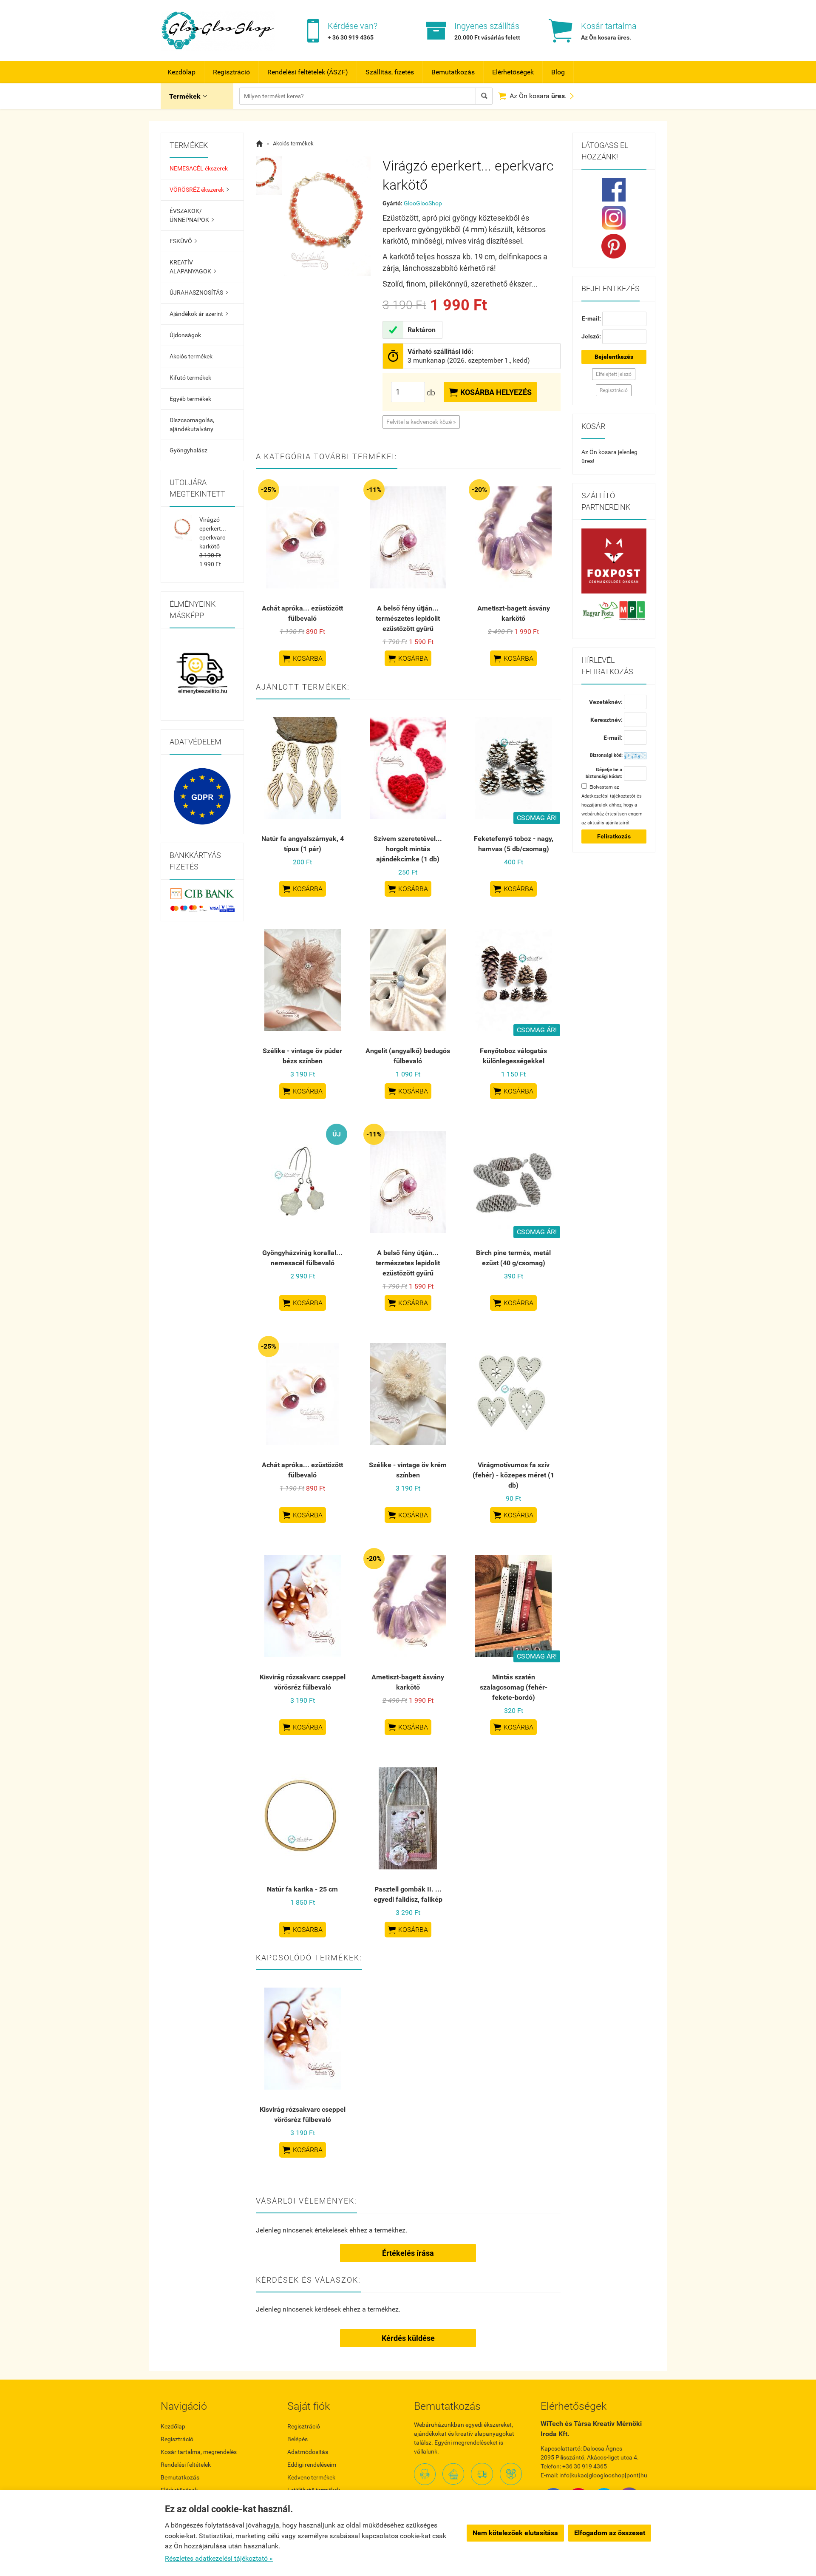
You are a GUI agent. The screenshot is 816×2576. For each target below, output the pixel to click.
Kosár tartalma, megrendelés (199, 2452)
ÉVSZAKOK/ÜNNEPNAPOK (192, 215)
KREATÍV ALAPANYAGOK (193, 267)
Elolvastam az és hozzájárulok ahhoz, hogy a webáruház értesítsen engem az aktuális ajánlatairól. (612, 805)
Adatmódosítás (308, 2452)
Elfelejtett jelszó (614, 374)
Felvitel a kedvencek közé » (421, 422)
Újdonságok (185, 335)
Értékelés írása (408, 2253)
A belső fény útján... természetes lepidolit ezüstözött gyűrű (408, 618)
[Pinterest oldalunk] (614, 246)
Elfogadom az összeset (610, 2533)
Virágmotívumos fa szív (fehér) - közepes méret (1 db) (513, 1475)
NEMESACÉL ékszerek (199, 168)
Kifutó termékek (190, 378)
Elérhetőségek (513, 72)
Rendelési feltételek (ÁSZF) (308, 72)
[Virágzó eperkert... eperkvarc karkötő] (269, 176)
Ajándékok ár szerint (199, 314)
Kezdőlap (181, 72)
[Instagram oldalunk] (614, 218)
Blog (558, 72)
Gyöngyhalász (188, 450)
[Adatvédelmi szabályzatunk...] (202, 796)
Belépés (297, 2439)
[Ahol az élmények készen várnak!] (202, 674)
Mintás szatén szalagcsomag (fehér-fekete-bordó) (514, 1687)
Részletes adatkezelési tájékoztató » (219, 2558)
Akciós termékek (191, 356)
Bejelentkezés (614, 357)
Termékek (188, 96)
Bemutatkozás (453, 72)
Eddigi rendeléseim (312, 2465)
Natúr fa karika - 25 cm (302, 1889)
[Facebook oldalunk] (614, 190)
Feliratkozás (614, 836)
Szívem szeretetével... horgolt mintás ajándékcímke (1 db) (408, 849)
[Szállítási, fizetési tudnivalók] (614, 561)
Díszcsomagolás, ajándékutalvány (192, 425)
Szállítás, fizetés (390, 72)
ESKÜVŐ (183, 241)
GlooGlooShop (423, 203)
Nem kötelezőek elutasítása (515, 2533)
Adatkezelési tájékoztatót (608, 796)
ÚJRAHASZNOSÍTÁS (199, 293)
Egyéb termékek (190, 399)
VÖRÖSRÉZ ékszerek (199, 190)
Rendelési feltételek (186, 2465)
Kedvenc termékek (311, 2477)
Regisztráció (231, 72)
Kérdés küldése (408, 2338)
